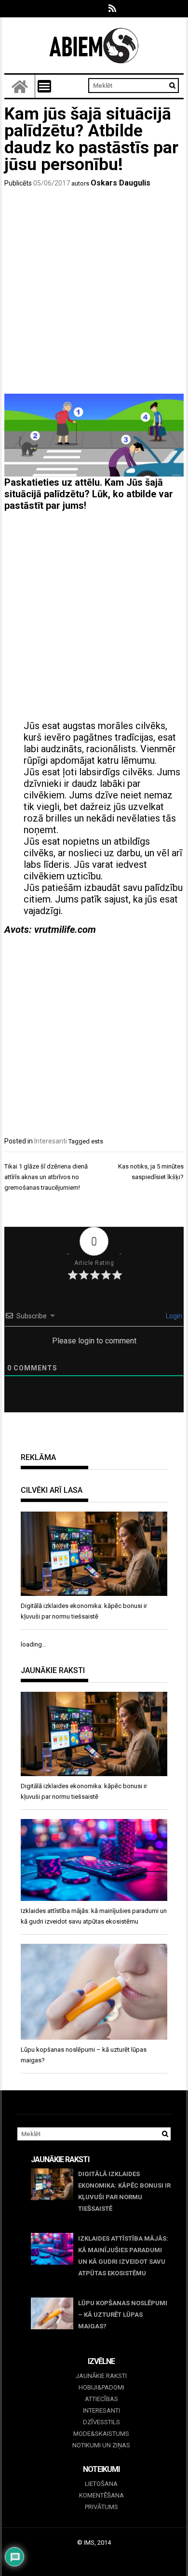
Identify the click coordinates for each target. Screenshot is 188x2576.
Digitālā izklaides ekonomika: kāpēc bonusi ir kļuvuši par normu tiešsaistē (124, 2191)
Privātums (101, 2507)
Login (173, 1316)
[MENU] (44, 86)
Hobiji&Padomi (101, 2387)
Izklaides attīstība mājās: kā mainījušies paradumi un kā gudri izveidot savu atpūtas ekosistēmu (123, 2256)
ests (97, 1141)
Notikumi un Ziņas (101, 2445)
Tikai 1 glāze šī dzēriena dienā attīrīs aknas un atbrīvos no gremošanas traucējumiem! (46, 1177)
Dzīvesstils (101, 2422)
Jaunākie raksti (101, 2376)
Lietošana (101, 2484)
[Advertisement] (94, 292)
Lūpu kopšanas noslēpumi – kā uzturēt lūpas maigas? (123, 2315)
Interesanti (51, 1141)
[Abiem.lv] (20, 86)
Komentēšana (101, 2495)
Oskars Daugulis (121, 183)
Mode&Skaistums (101, 2434)
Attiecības (101, 2399)
